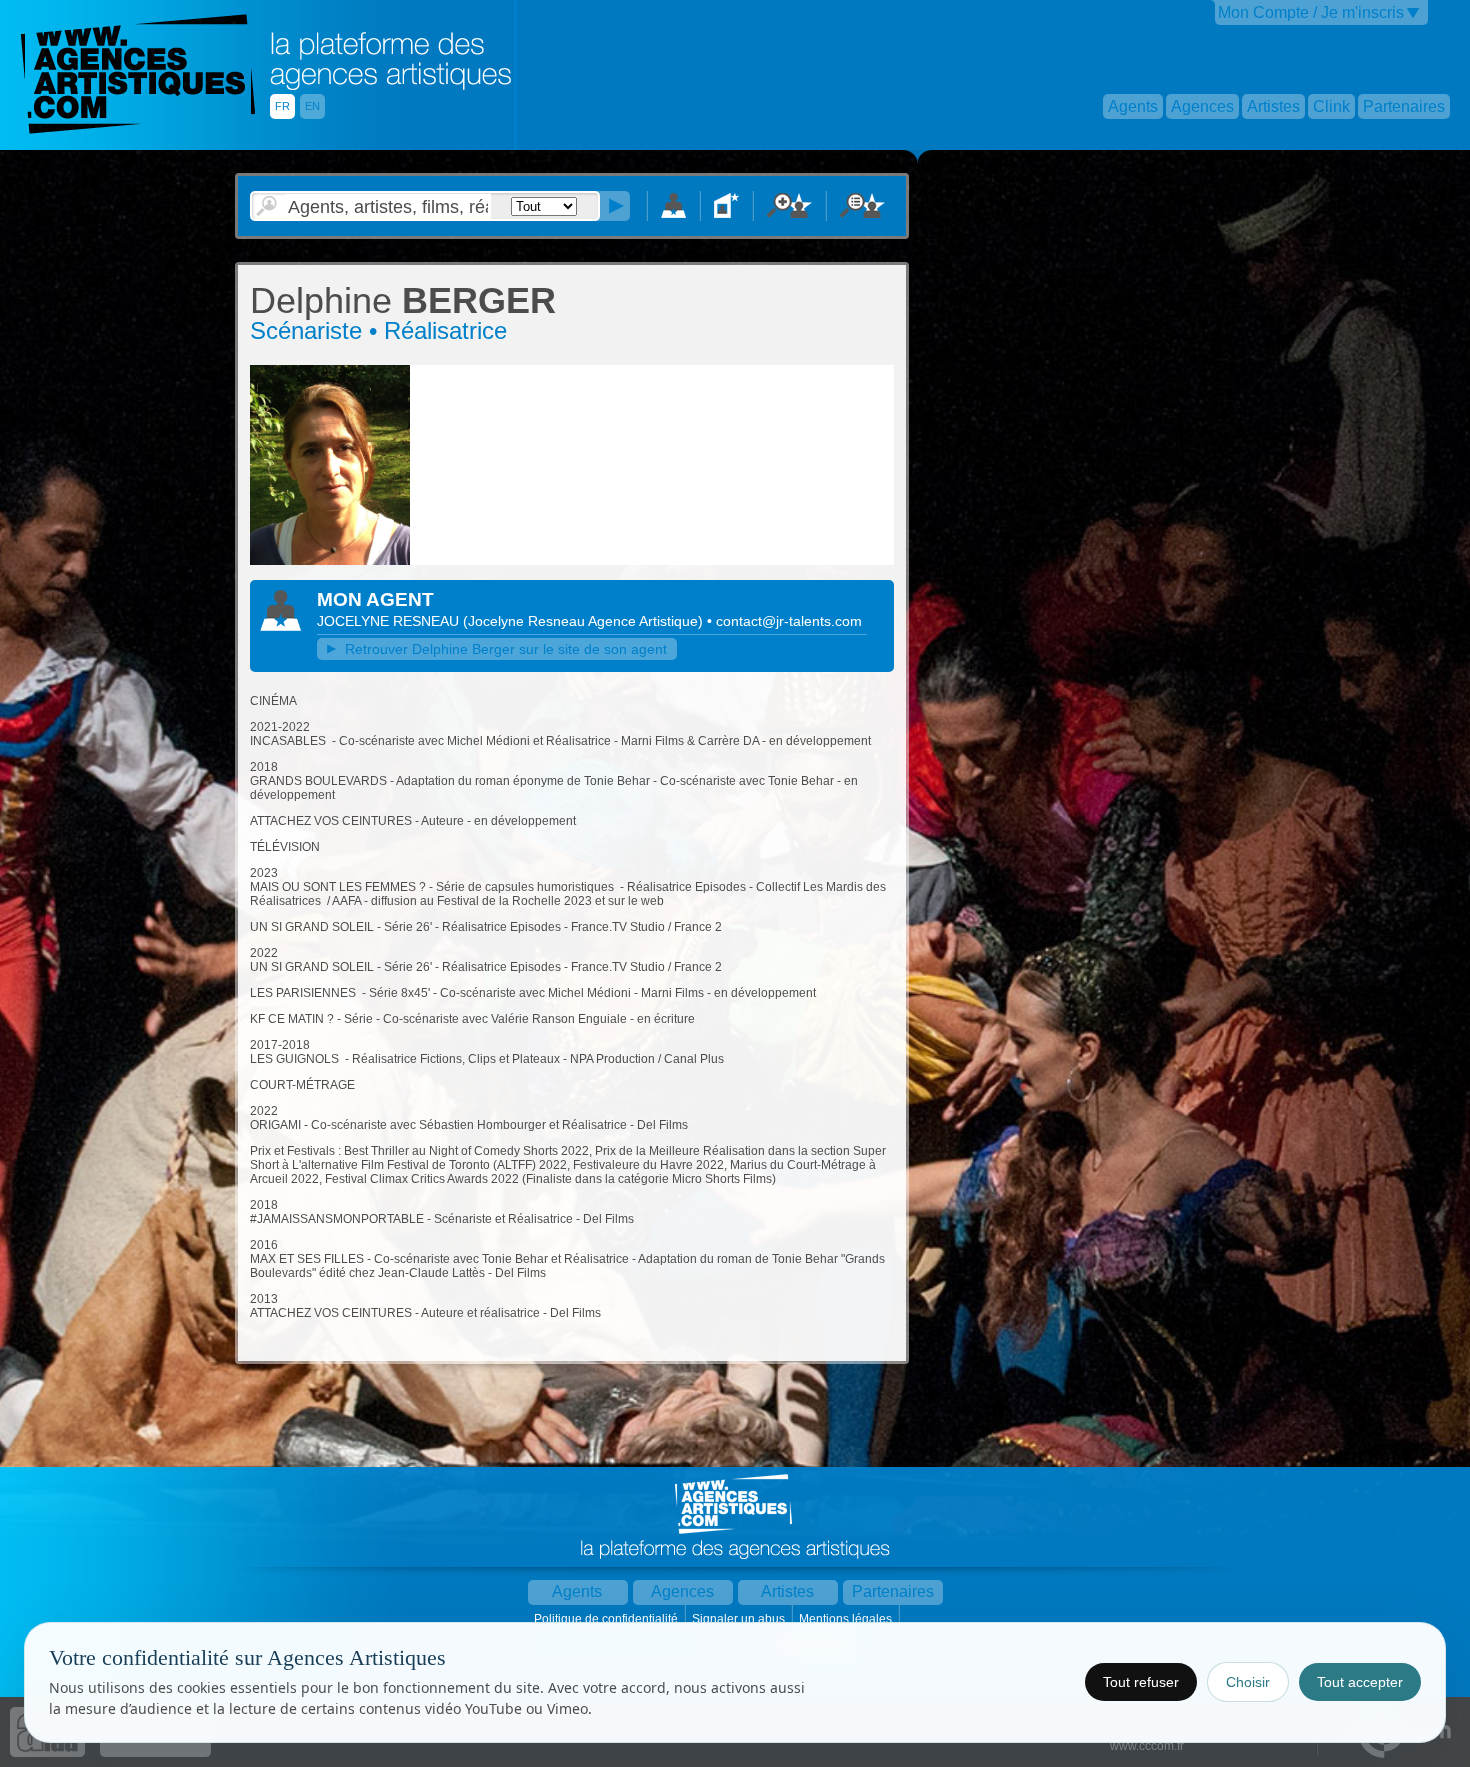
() (585, 621)
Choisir (1248, 1682)
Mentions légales (847, 1619)
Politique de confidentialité (607, 1619)
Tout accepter (1360, 1682)
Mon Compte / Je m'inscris (1311, 12)
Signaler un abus (740, 1619)
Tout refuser (1141, 1682)
